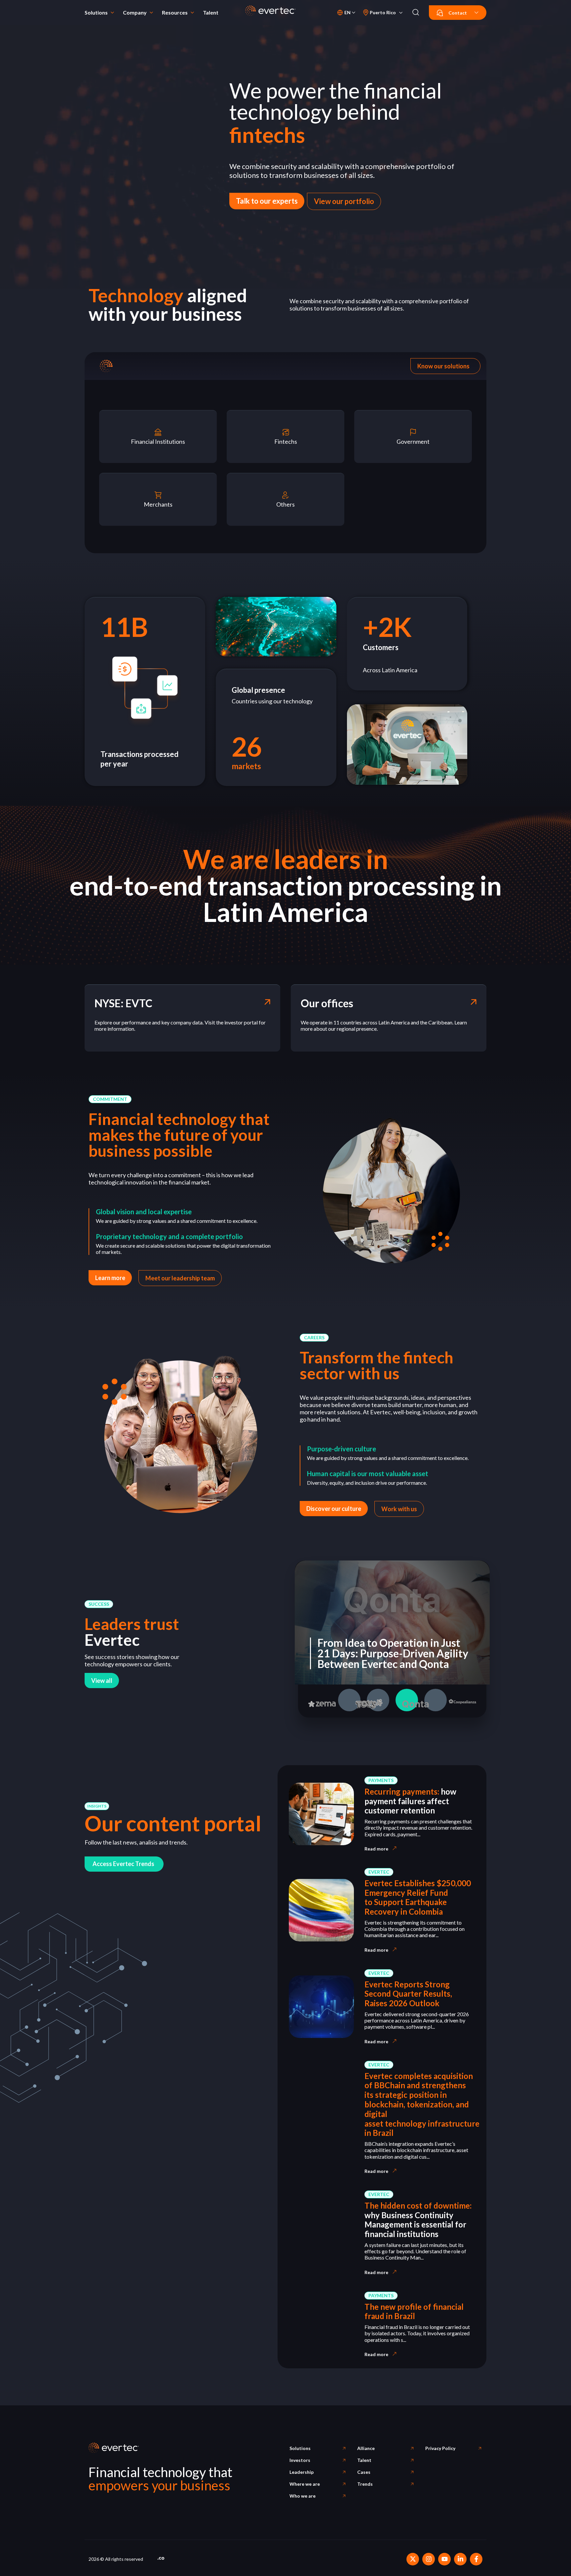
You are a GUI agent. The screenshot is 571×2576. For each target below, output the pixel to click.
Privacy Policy (440, 2448)
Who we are (303, 2496)
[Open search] (416, 13)
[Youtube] (444, 2559)
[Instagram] (429, 2559)
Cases (364, 2472)
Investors (300, 2460)
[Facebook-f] (476, 2559)
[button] (110, 1099)
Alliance (366, 2448)
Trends (365, 2484)
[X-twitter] (413, 2559)
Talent (211, 12)
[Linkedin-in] (460, 2559)
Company (135, 12)
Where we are (305, 2484)
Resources (175, 12)
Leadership (302, 2472)
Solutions (96, 12)
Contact (458, 13)
